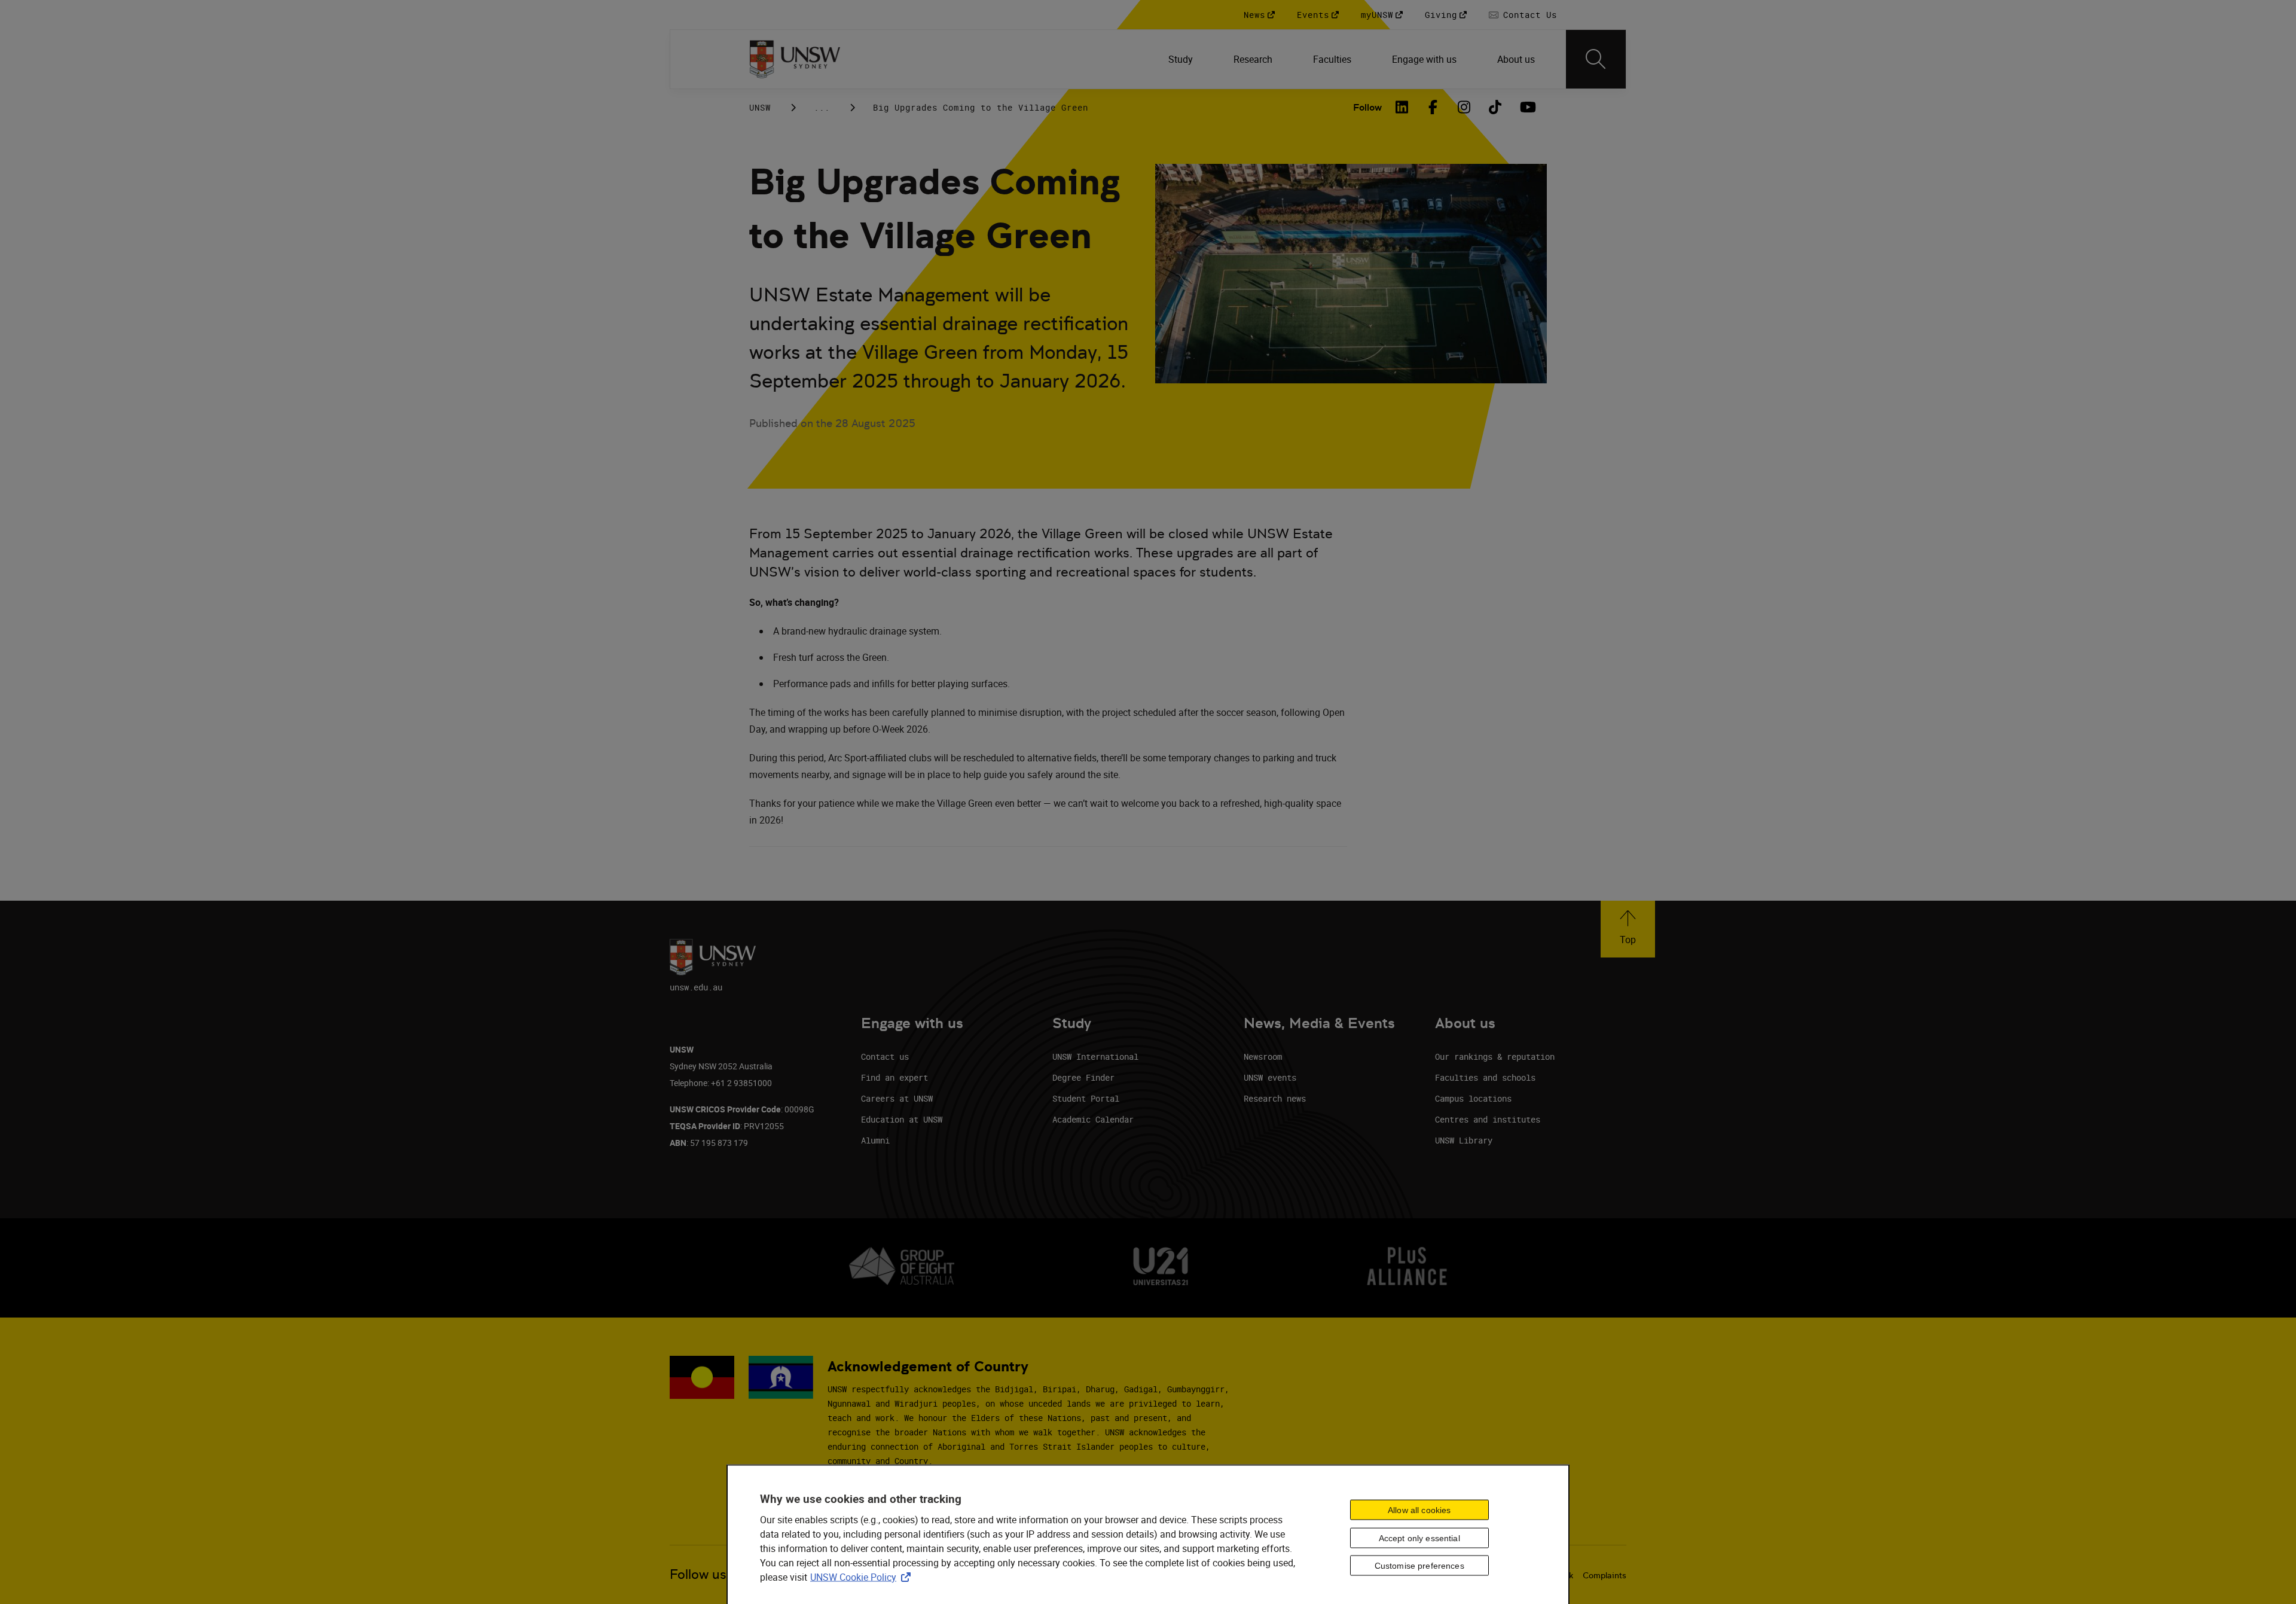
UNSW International (1095, 1056)
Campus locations (1473, 1098)
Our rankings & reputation (1495, 1056)
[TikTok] (1495, 107)
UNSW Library (1464, 1140)
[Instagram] (1464, 107)
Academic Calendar (1093, 1119)
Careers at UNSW (897, 1098)
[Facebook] (1433, 107)
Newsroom (1263, 1056)
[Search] (1596, 59)
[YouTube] (1526, 107)
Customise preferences (1419, 1566)
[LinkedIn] (1402, 107)
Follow (1367, 107)
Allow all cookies (1419, 1510)
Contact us (885, 1056)
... (822, 107)
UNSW (760, 107)
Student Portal (1086, 1098)
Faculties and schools (1485, 1077)
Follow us (698, 1574)
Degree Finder (1083, 1077)
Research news (1275, 1098)
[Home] (795, 59)
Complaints (1605, 1575)
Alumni (875, 1140)
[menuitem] (1182, 59)
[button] (1628, 929)
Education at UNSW (902, 1119)
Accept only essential (1419, 1538)
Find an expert (894, 1077)
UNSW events (1270, 1077)
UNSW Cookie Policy (863, 1577)
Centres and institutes (1488, 1119)
